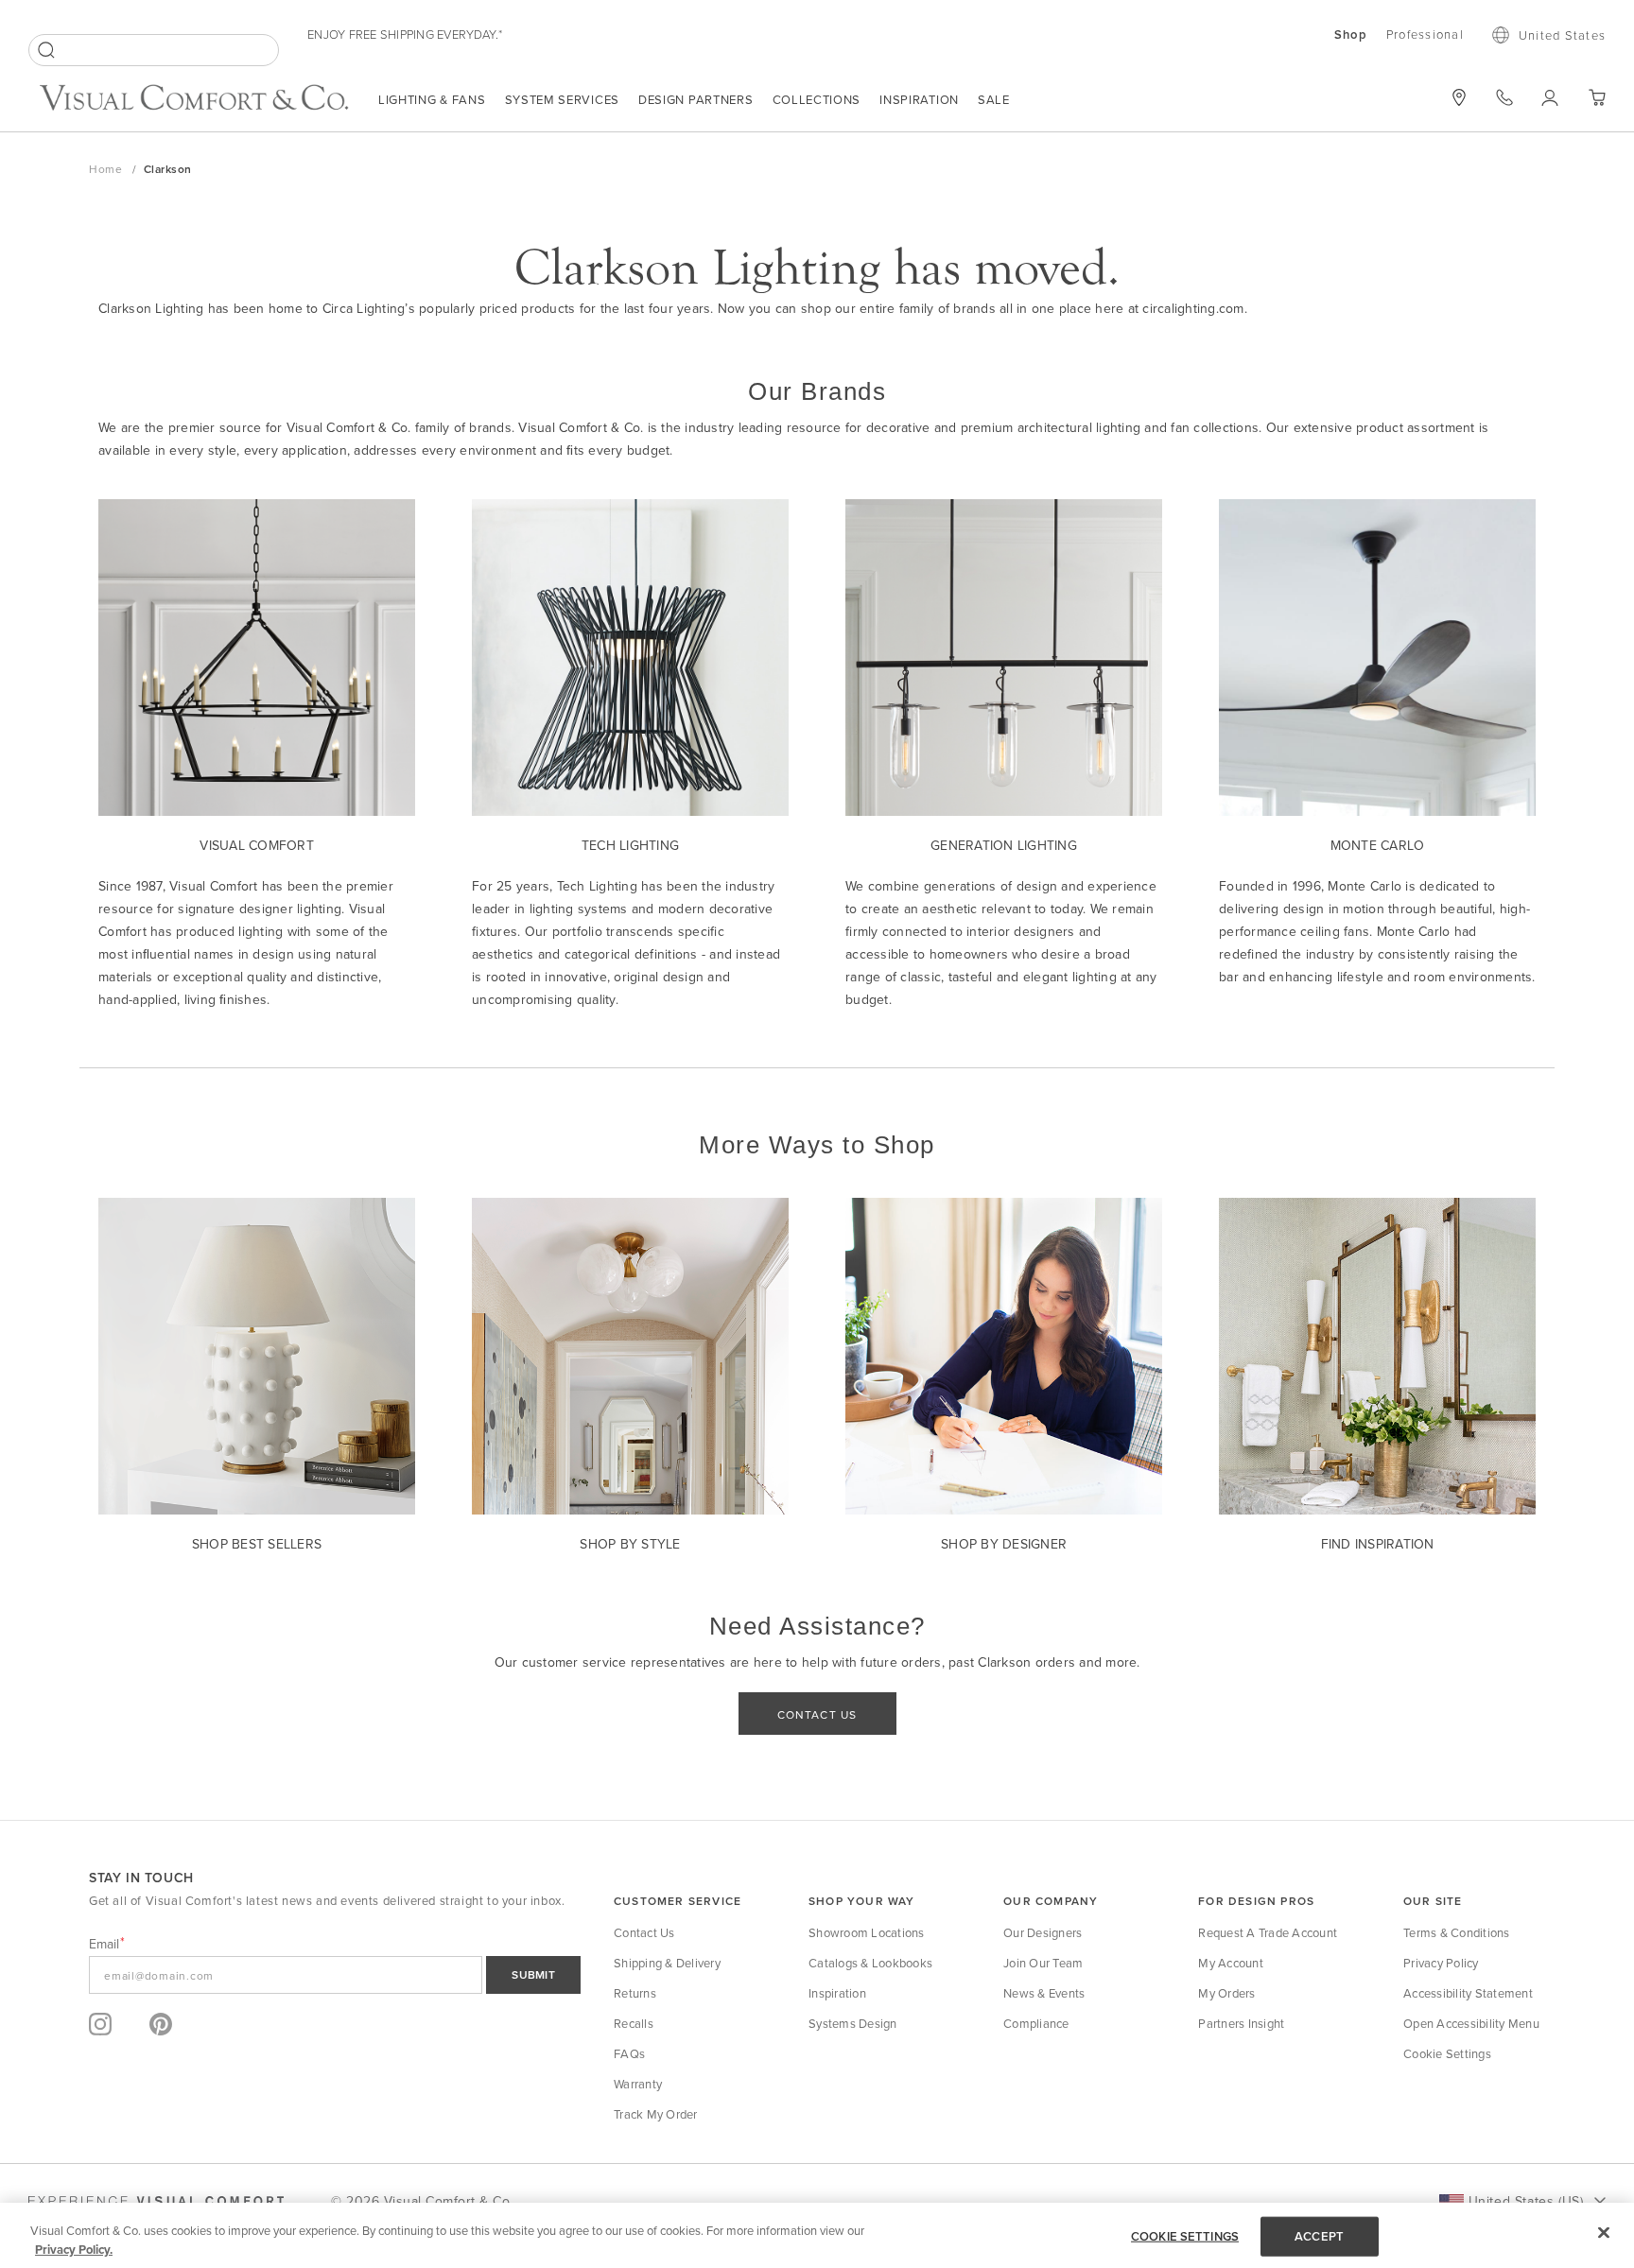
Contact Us (644, 1932)
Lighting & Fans (432, 99)
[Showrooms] (1459, 97)
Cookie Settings (1447, 2053)
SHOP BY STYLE (630, 1544)
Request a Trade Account (1268, 1932)
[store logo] (194, 100)
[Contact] (1504, 97)
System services (563, 99)
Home (107, 169)
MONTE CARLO (1378, 845)
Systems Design (853, 2023)
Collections (817, 99)
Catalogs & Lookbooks (870, 1963)
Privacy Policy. (74, 2249)
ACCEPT (1319, 2236)
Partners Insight (1241, 2023)
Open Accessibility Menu (1471, 2023)
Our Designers (1043, 1932)
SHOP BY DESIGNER (1004, 1544)
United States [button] (1562, 35)
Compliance (1036, 2023)
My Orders (1226, 1993)
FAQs (629, 2053)
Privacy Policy (1441, 1963)
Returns (635, 1993)
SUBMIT (533, 1974)
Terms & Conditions (1457, 1932)
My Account (1231, 1963)
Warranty (638, 2084)
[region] (817, 2235)
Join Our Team (1043, 1963)
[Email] (335, 1975)
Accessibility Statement (1468, 1993)
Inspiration (919, 99)
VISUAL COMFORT (257, 845)
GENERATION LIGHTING (1004, 845)
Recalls (634, 2023)
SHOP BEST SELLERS (257, 1544)
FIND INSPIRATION (1378, 1544)
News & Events (1044, 1993)
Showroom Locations (867, 1932)
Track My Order (656, 2114)
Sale (994, 99)
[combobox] (154, 50)
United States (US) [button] (1526, 2201)
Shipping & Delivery (667, 1963)
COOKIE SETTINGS (1185, 2236)
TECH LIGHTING (630, 845)
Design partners (696, 99)
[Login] (1550, 97)
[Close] (1604, 2233)
